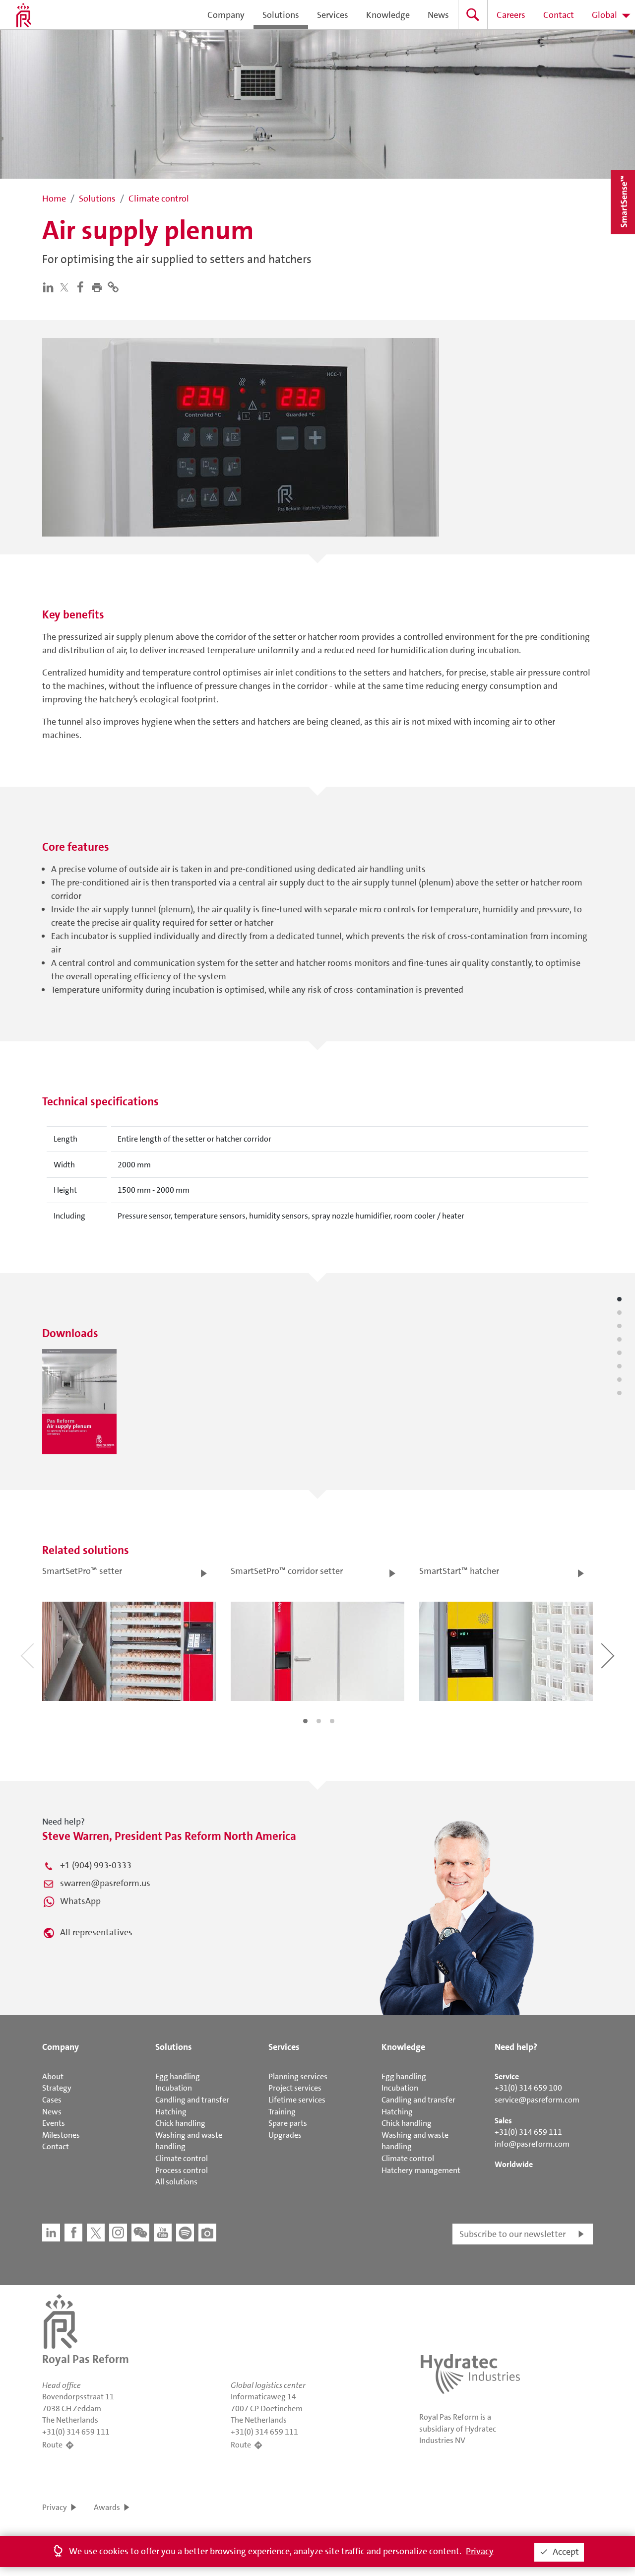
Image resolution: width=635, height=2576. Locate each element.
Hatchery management (421, 2170)
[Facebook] (83, 286)
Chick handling (180, 2123)
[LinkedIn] (50, 286)
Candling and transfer (192, 2100)
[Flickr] (207, 2233)
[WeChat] (140, 2233)
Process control (182, 2170)
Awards (107, 2507)
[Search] (473, 15)
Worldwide (514, 2164)
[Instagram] (118, 2233)
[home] (24, 15)
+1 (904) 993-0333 (96, 1865)
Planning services (298, 2076)
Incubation (174, 2088)
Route (52, 2445)
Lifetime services (297, 2100)
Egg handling (178, 2076)
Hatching (171, 2112)
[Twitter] (66, 287)
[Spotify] (185, 2233)
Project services (295, 2088)
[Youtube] (163, 2233)
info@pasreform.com (532, 2144)
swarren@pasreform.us (105, 1883)
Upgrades (285, 2135)
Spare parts (288, 2123)
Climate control (182, 2158)
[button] (99, 286)
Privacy (55, 2507)
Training (282, 2112)
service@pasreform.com (537, 2100)
